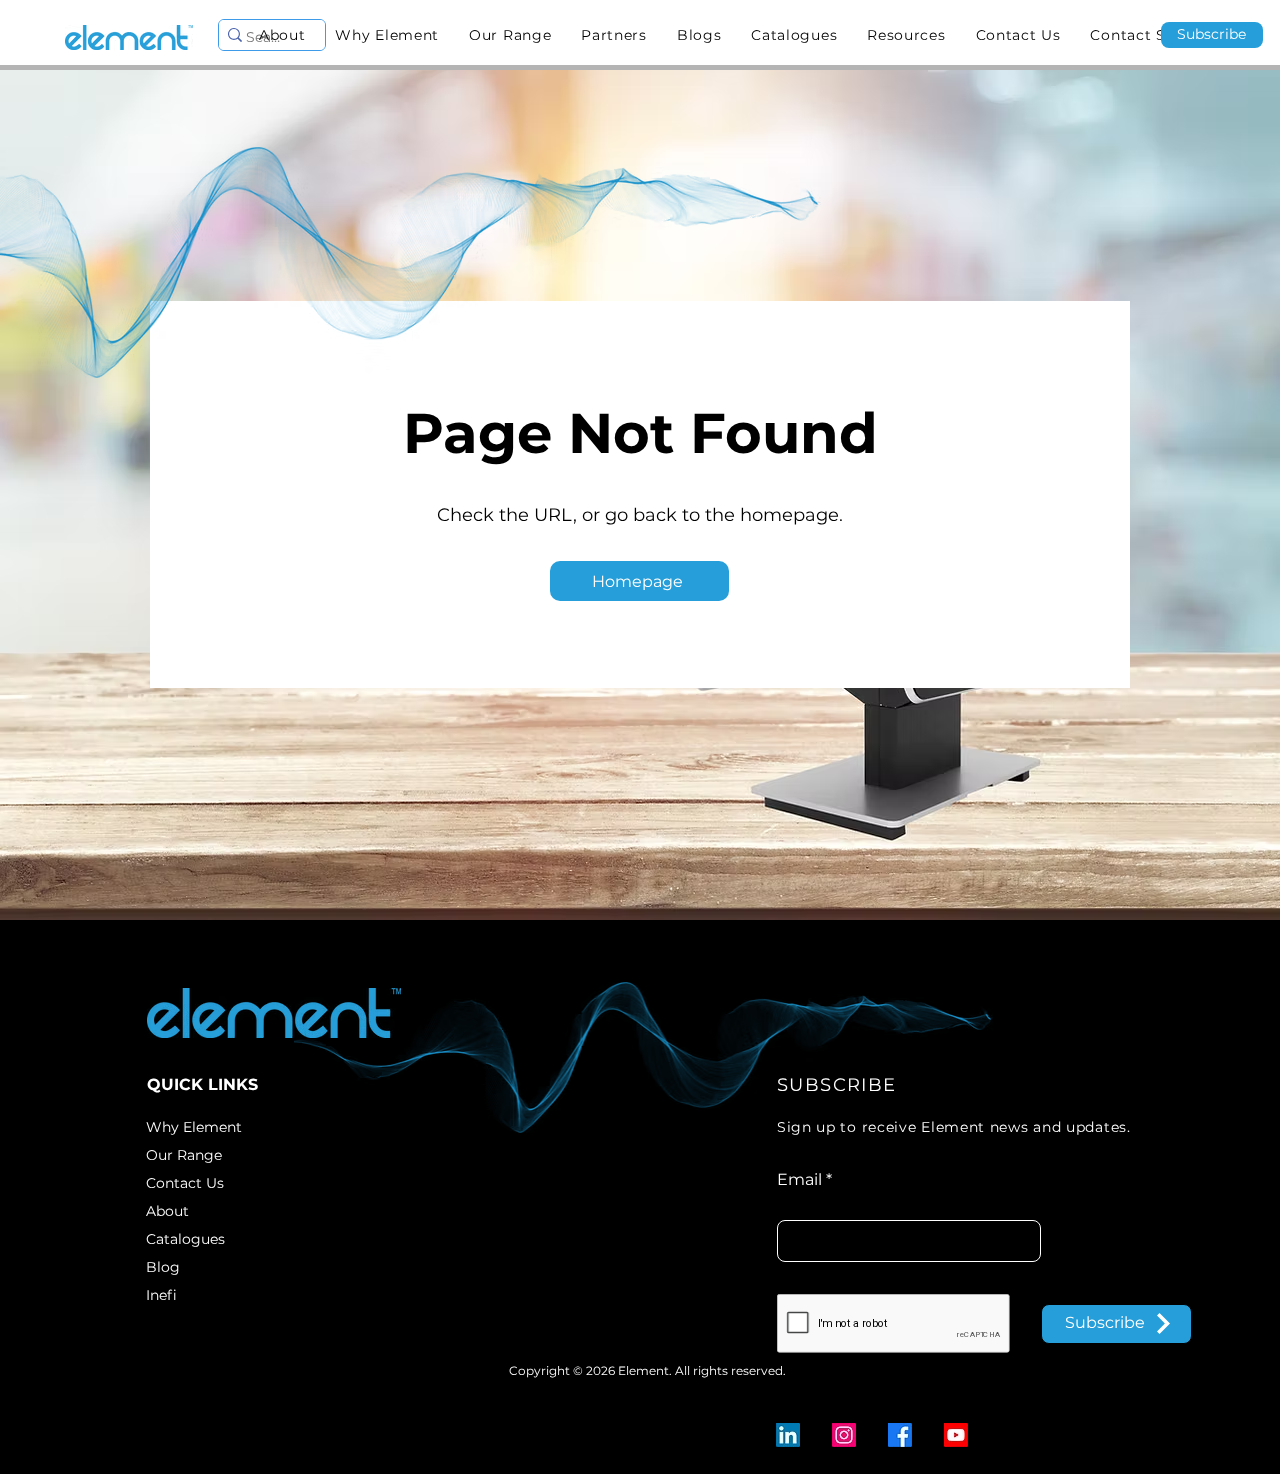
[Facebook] (900, 1435)
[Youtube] (956, 1435)
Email (799, 1180)
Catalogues (185, 1239)
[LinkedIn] (788, 1435)
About (167, 1211)
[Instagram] (844, 1435)
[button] (510, 35)
